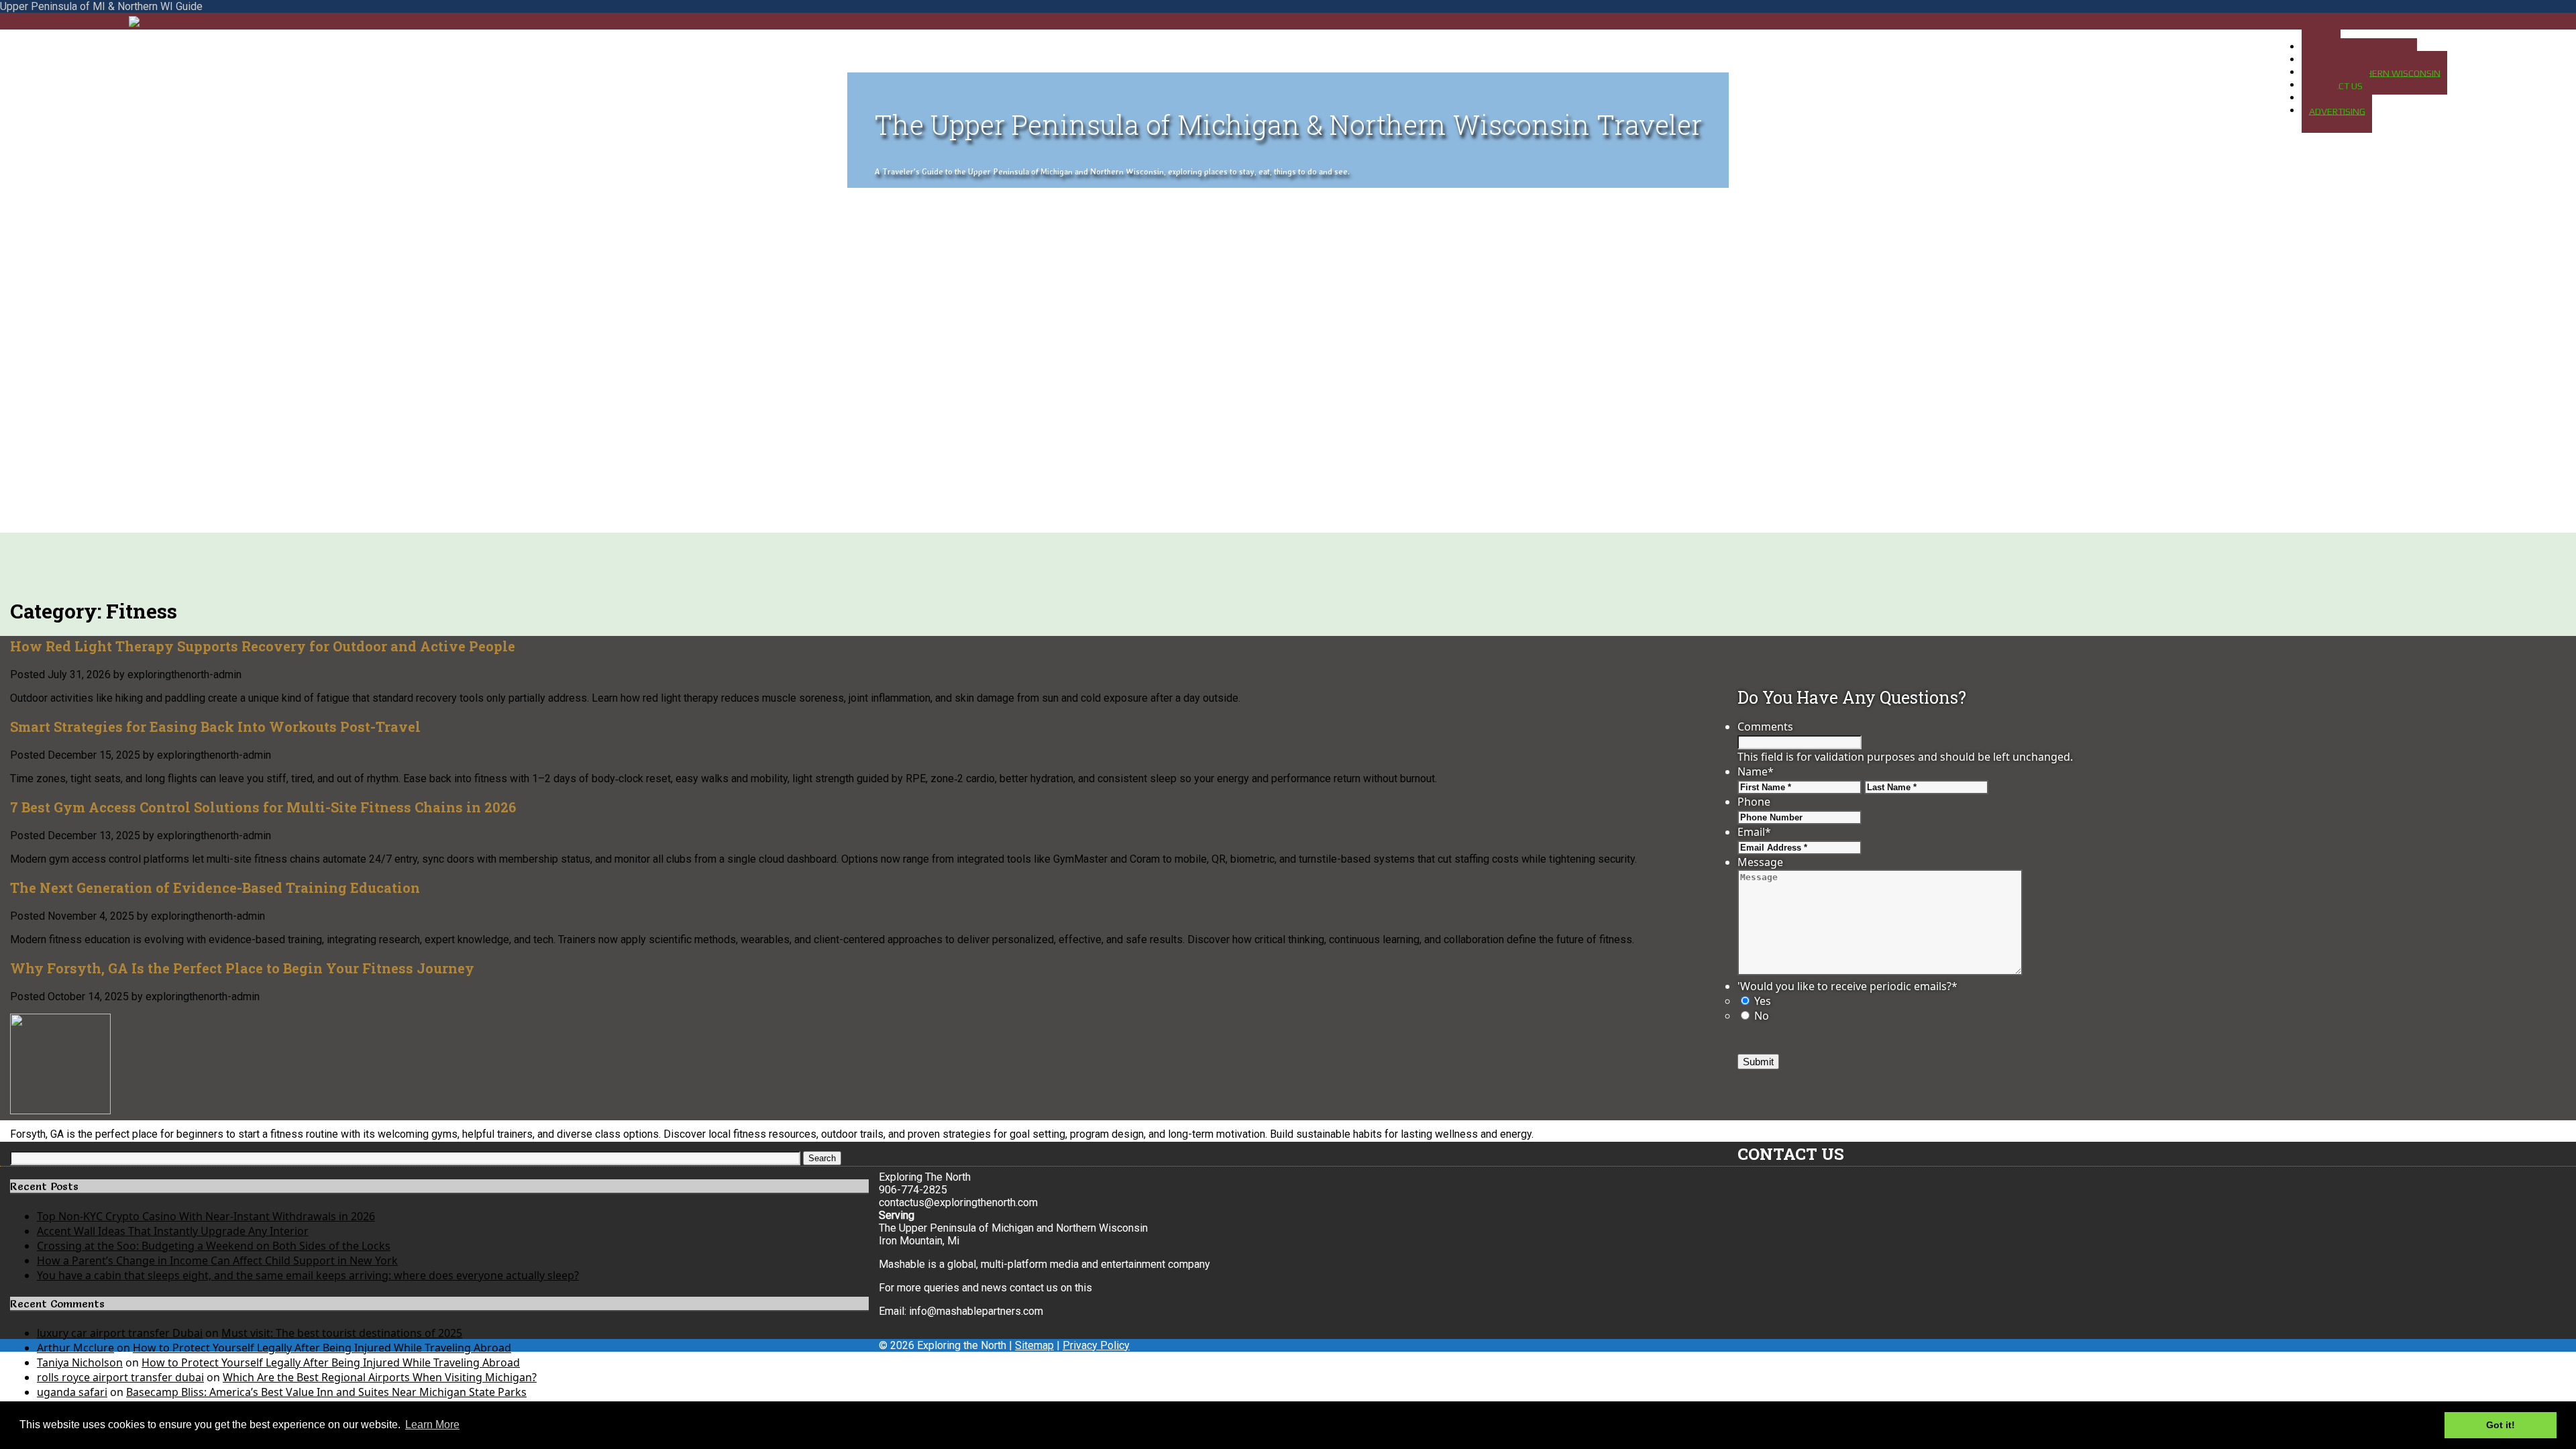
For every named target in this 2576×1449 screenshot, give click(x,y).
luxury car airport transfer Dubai (120, 1333)
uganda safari (72, 1392)
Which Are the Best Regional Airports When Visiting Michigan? (380, 1377)
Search (822, 1158)
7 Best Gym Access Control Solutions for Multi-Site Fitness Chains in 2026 (263, 807)
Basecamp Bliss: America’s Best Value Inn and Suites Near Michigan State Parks (326, 1392)
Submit (1758, 1062)
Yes (1763, 1001)
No (1762, 1016)
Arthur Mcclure (75, 1348)
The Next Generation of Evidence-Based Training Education (215, 888)
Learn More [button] (432, 1425)
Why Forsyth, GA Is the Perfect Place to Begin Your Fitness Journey (242, 968)
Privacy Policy (1096, 1345)
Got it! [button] (2501, 1425)
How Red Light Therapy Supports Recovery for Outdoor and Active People (263, 646)
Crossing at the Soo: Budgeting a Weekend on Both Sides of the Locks (214, 1246)
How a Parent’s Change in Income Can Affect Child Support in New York (217, 1260)
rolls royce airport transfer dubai (120, 1377)
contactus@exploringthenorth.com (958, 1202)
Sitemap (1034, 1345)
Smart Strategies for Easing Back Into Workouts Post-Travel (215, 727)
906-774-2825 (913, 1190)
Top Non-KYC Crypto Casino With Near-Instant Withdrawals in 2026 (206, 1216)
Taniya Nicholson (80, 1362)
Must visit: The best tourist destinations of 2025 (342, 1333)
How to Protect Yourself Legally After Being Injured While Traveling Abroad (322, 1348)
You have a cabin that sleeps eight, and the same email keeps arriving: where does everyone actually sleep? (308, 1275)
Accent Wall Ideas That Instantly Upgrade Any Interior (173, 1231)
